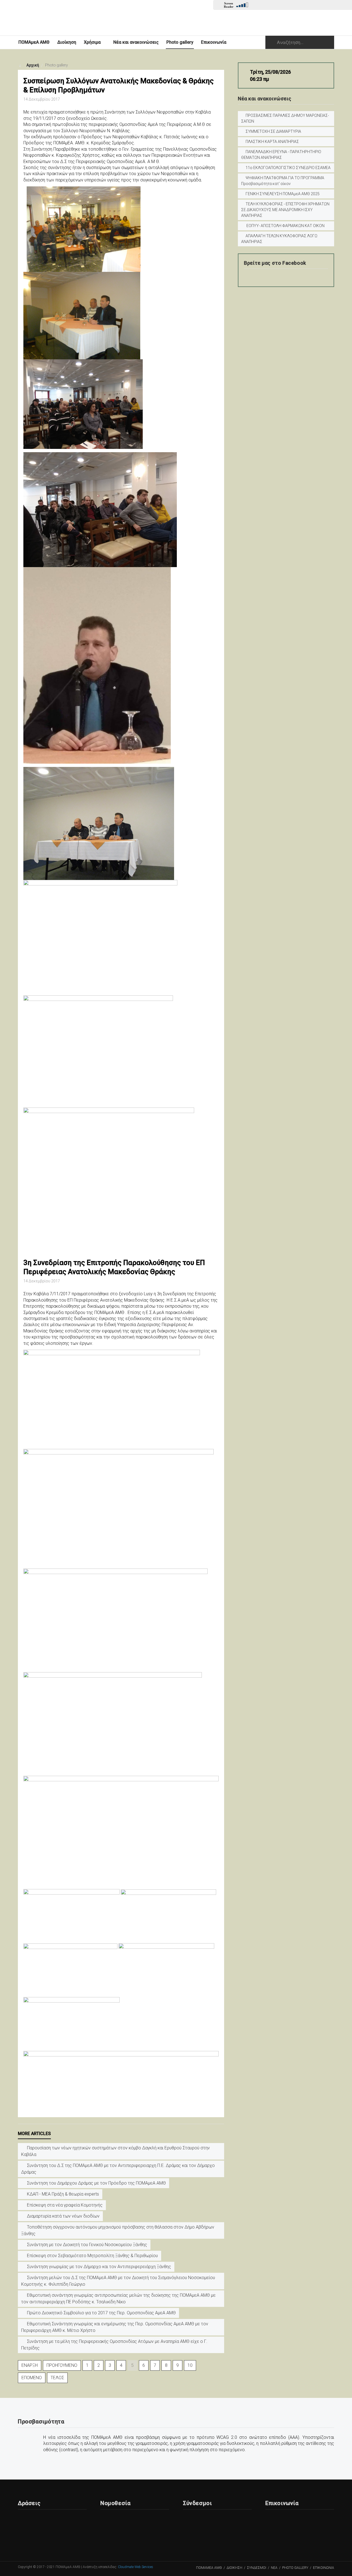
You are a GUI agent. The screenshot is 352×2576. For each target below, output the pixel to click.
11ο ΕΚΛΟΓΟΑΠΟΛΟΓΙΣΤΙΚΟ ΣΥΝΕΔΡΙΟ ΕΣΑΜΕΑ (288, 168)
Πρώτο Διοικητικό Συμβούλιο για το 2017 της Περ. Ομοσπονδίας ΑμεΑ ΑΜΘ (101, 2313)
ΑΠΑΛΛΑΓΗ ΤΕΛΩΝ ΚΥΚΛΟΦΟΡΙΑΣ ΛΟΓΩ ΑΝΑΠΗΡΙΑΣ (279, 239)
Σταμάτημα (273, 6)
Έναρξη (30, 2365)
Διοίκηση (67, 42)
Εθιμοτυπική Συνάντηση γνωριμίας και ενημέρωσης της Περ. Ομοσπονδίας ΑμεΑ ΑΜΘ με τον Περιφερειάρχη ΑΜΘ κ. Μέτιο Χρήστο (115, 2327)
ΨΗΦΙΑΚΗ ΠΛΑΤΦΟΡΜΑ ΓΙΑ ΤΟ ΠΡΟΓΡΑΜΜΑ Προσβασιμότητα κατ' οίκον (283, 181)
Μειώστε (293, 6)
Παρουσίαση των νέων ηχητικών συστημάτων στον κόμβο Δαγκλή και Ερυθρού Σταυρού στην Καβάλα (116, 2151)
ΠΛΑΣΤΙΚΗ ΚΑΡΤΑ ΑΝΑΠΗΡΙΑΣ (272, 142)
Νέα (274, 2568)
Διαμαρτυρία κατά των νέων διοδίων (63, 2216)
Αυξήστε (284, 6)
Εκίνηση (256, 6)
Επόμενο (32, 2378)
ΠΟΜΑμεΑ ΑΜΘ (34, 42)
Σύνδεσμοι (257, 2568)
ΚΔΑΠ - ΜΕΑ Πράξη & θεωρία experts (62, 2194)
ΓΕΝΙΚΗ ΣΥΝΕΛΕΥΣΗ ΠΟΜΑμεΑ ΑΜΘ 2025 (283, 194)
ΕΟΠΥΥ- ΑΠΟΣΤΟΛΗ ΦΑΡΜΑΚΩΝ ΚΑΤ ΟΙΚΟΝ (285, 226)
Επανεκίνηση (302, 6)
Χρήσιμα (92, 42)
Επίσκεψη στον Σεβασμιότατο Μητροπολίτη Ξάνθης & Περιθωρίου (92, 2256)
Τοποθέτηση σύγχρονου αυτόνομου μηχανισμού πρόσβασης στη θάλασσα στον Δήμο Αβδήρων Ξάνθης (118, 2230)
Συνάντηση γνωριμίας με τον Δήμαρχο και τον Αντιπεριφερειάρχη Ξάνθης (98, 2267)
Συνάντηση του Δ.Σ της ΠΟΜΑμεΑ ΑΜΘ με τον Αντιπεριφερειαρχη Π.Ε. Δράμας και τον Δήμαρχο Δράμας (118, 2169)
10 (190, 2365)
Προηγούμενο (62, 2365)
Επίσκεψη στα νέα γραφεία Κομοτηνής (64, 2205)
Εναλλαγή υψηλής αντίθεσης (328, 6)
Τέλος (57, 2378)
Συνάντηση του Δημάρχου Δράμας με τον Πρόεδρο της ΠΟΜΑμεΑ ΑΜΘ (96, 2183)
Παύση (265, 6)
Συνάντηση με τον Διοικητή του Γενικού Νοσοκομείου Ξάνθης (86, 2245)
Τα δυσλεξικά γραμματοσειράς (311, 6)
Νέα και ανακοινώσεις (136, 42)
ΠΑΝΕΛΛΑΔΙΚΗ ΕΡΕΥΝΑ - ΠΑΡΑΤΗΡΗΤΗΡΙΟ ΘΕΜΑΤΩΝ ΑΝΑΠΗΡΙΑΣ (281, 155)
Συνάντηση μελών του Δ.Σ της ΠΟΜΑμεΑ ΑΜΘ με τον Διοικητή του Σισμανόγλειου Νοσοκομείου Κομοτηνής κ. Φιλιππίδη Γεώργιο (118, 2281)
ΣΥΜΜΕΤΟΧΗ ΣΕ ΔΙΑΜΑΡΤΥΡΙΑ (273, 131)
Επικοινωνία (214, 42)
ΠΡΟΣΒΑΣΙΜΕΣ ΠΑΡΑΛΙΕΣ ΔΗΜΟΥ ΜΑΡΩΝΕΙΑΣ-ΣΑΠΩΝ (285, 118)
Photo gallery (180, 42)
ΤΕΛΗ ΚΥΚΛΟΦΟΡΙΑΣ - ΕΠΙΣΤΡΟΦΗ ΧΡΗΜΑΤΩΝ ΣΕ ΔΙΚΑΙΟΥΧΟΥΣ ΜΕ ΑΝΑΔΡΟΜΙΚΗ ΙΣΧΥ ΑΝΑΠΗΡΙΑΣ (285, 210)
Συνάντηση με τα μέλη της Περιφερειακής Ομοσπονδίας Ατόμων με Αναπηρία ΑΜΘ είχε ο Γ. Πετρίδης (114, 2345)
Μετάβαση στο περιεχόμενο (320, 6)
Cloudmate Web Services (136, 2567)
